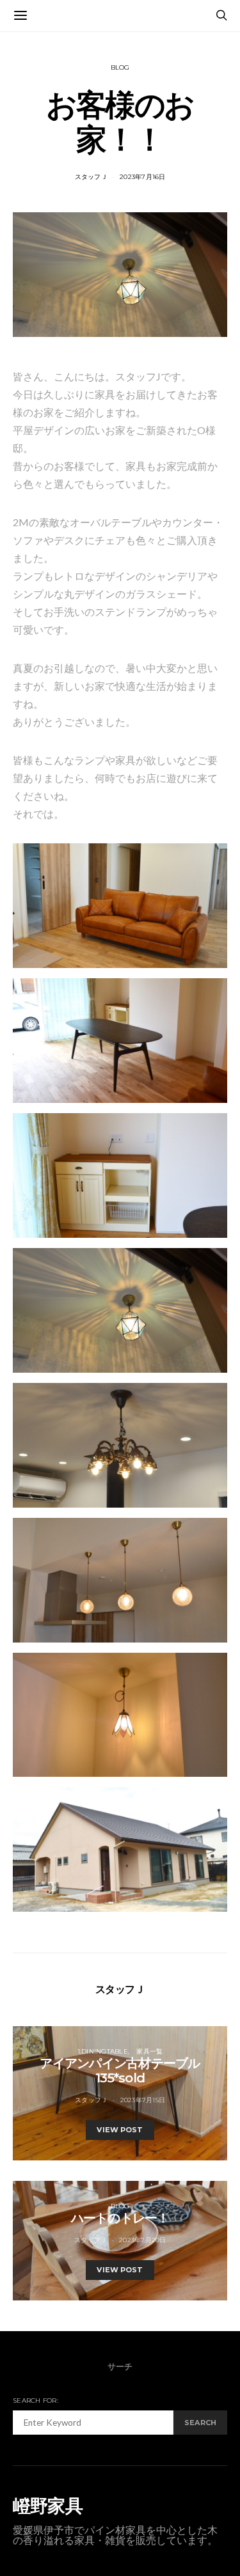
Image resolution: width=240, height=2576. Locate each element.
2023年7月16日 (143, 177)
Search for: (36, 2400)
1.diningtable (103, 2051)
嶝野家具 (48, 2506)
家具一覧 (149, 2051)
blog (120, 67)
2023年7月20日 (143, 2240)
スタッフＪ (91, 177)
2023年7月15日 (143, 2100)
